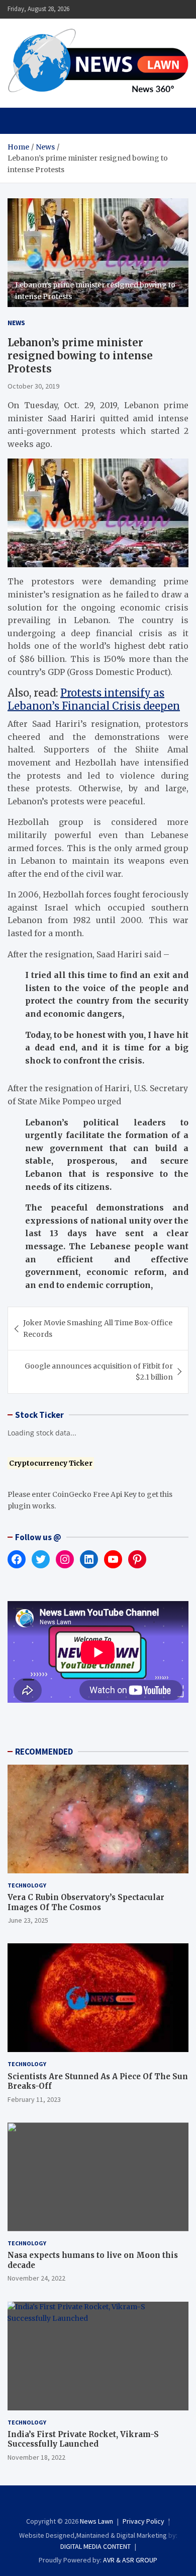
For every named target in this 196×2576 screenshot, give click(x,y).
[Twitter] (105, 2503)
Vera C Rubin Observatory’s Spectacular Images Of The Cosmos (86, 1902)
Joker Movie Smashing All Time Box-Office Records (98, 1328)
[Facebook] (78, 2503)
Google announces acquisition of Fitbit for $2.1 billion (99, 1372)
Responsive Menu (156, 9)
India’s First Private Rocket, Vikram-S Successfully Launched (83, 2439)
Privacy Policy (143, 2521)
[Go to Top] (178, 2531)
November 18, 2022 (36, 2457)
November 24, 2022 (36, 2278)
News (16, 323)
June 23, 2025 (28, 1920)
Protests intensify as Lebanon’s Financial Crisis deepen (94, 699)
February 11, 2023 (34, 2099)
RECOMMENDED (44, 1752)
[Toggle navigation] (20, 121)
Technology (27, 1885)
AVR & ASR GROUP (130, 2560)
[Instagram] (91, 2503)
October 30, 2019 (33, 386)
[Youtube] (118, 2503)
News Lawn (96, 2521)
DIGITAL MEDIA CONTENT (95, 2546)
